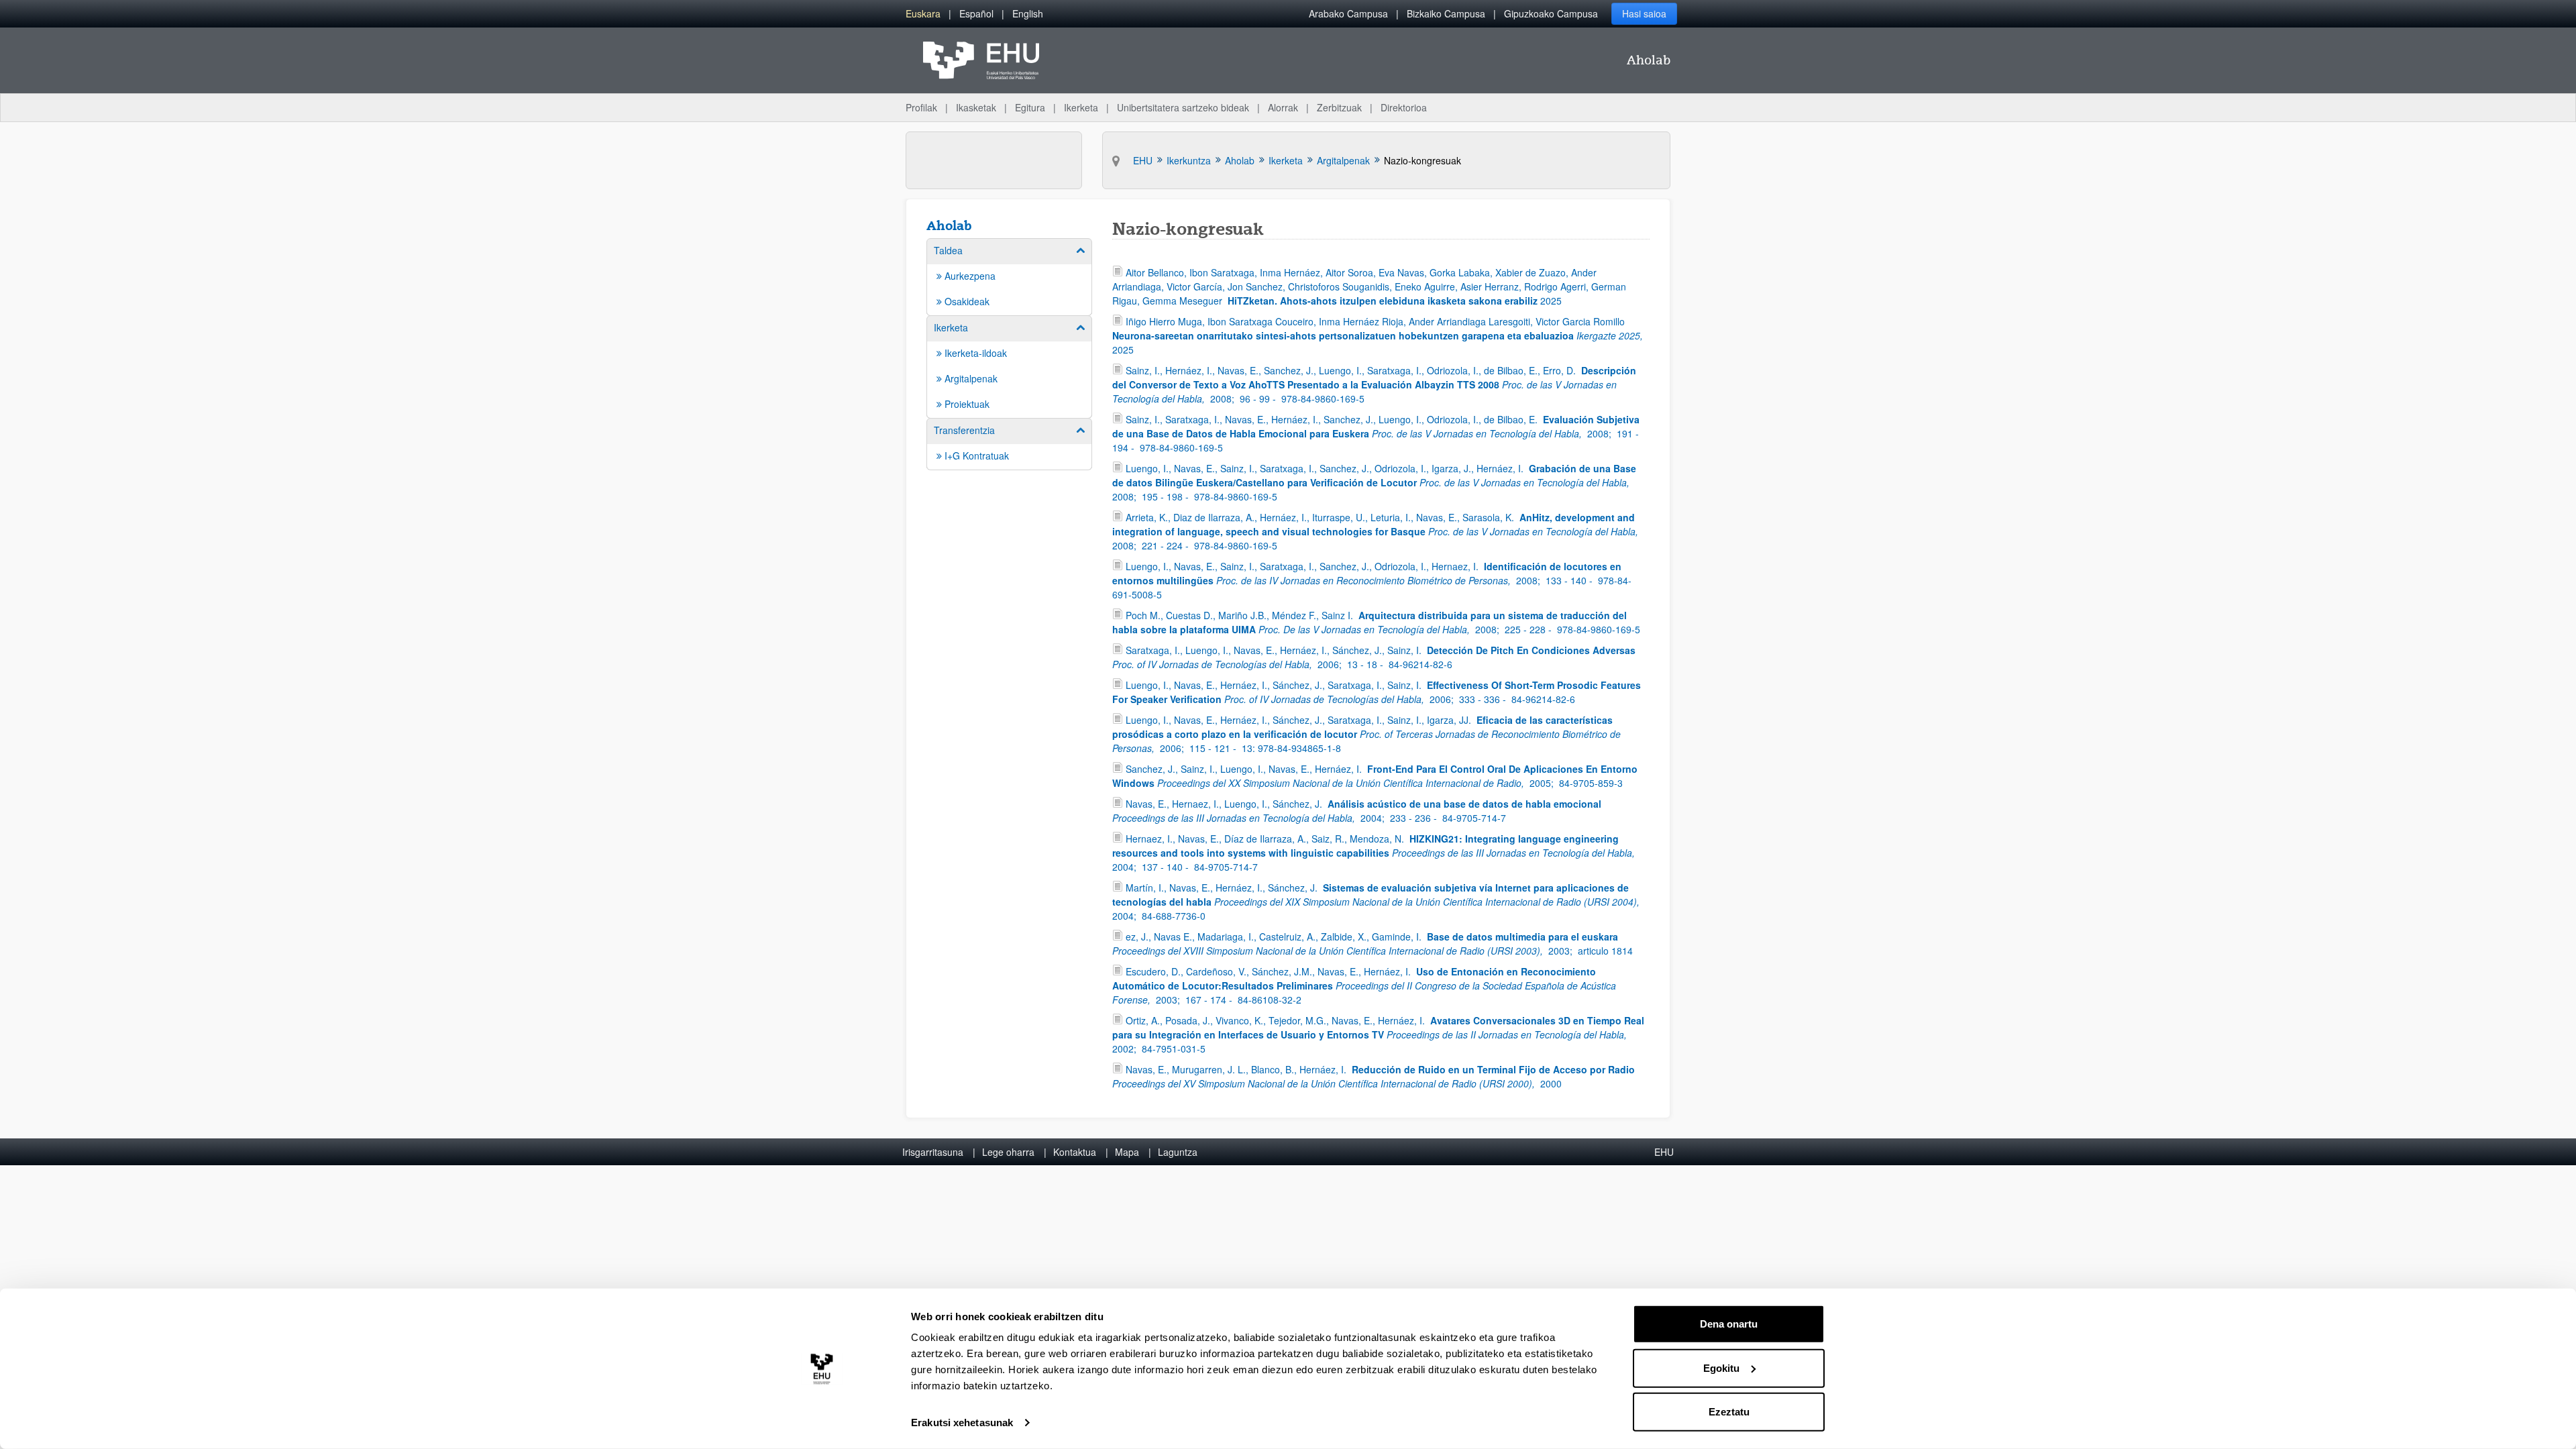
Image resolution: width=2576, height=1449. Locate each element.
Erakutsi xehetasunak (962, 1423)
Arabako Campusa (1348, 13)
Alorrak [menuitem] (1283, 107)
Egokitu (1721, 1367)
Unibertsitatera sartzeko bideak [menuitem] (1183, 107)
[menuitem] (923, 14)
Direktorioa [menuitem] (1404, 107)
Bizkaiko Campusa (1446, 13)
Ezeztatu (1729, 1412)
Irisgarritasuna (933, 1152)
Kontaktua (1075, 1152)
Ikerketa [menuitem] (1081, 107)
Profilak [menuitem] (921, 107)
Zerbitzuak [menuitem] (1339, 107)
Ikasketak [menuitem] (976, 107)
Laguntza (1178, 1152)
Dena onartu (1729, 1324)
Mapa (1127, 1152)
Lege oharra (1008, 1152)
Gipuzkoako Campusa (1551, 13)
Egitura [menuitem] (1030, 107)
